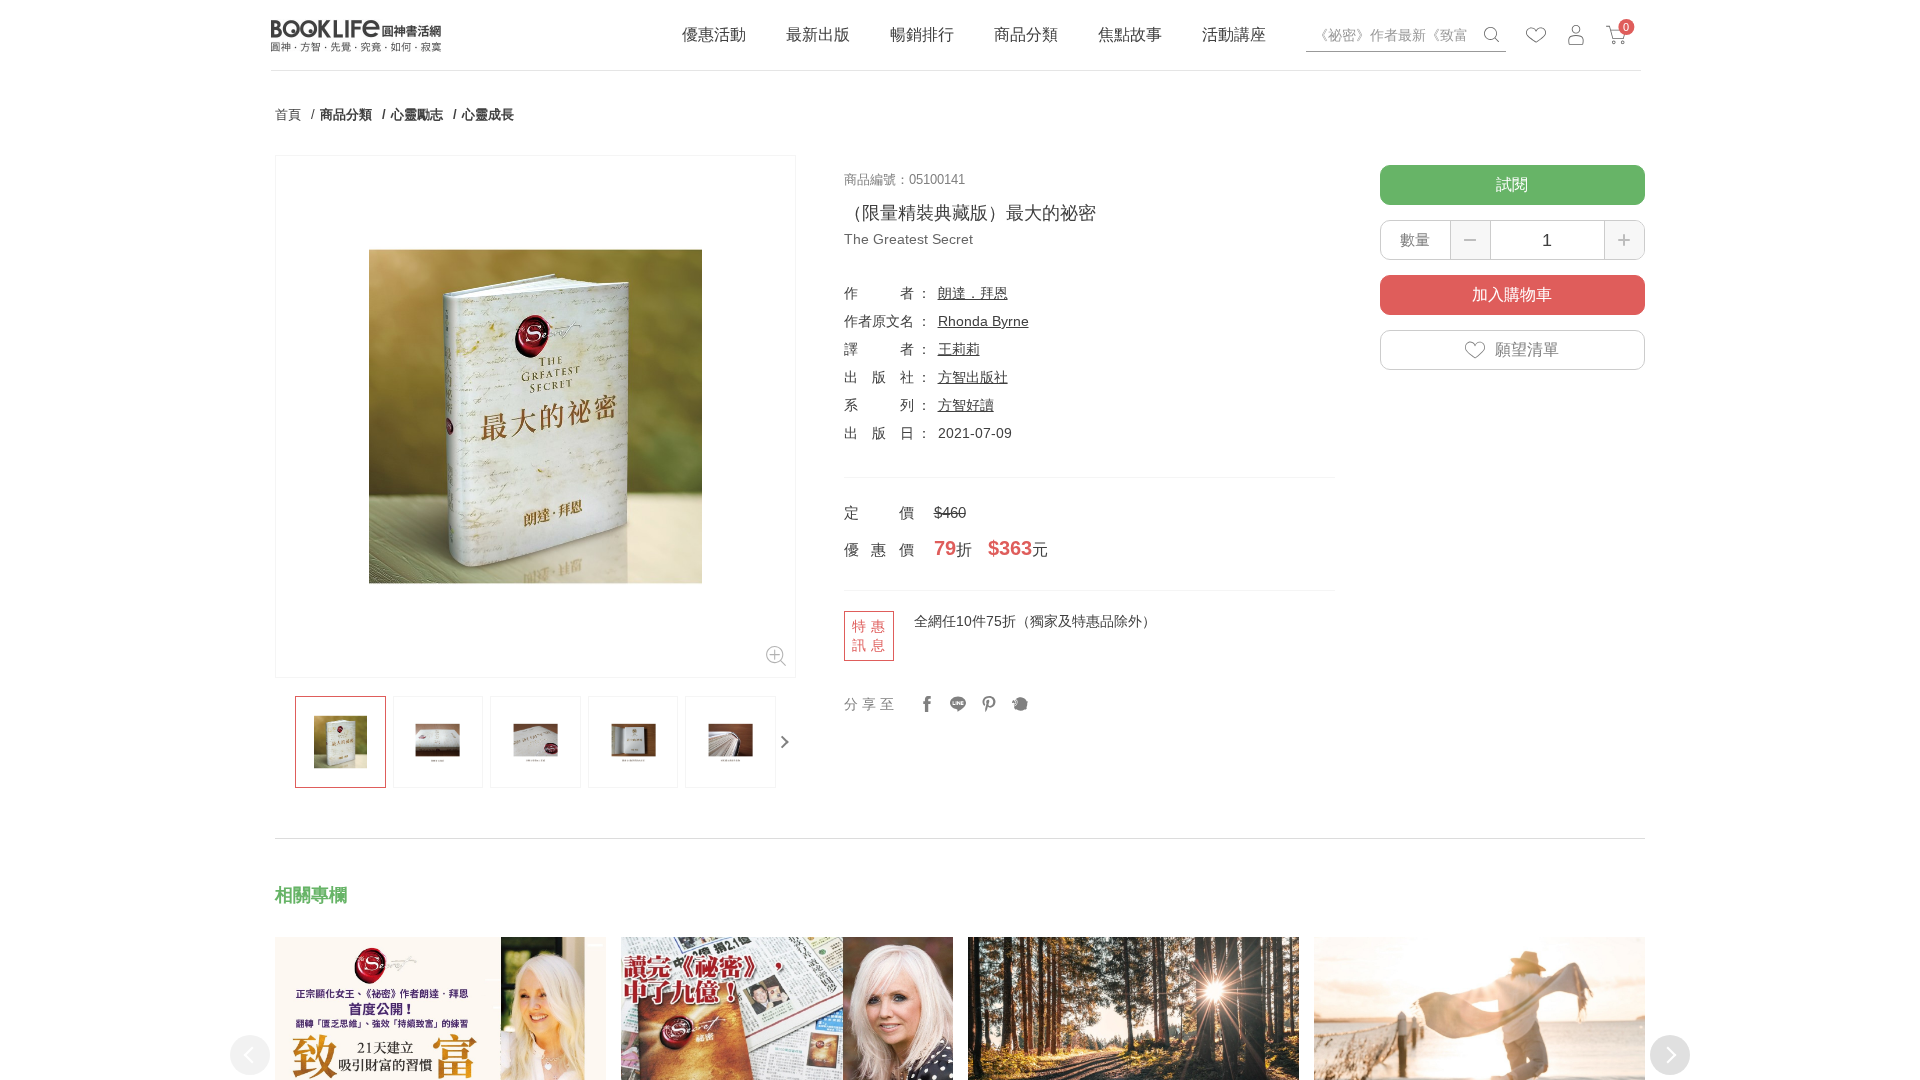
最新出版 (818, 34)
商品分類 (1026, 34)
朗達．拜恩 (973, 293)
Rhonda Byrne (983, 321)
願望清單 (1527, 349)
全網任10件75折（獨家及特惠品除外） (1035, 621)
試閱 (1512, 184)
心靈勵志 (417, 114)
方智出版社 (973, 377)
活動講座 (1234, 34)
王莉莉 (959, 349)
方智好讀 (966, 405)
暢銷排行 (922, 34)
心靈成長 (488, 114)
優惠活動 (714, 34)
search (1491, 35)
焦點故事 (1130, 34)
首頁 (288, 114)
